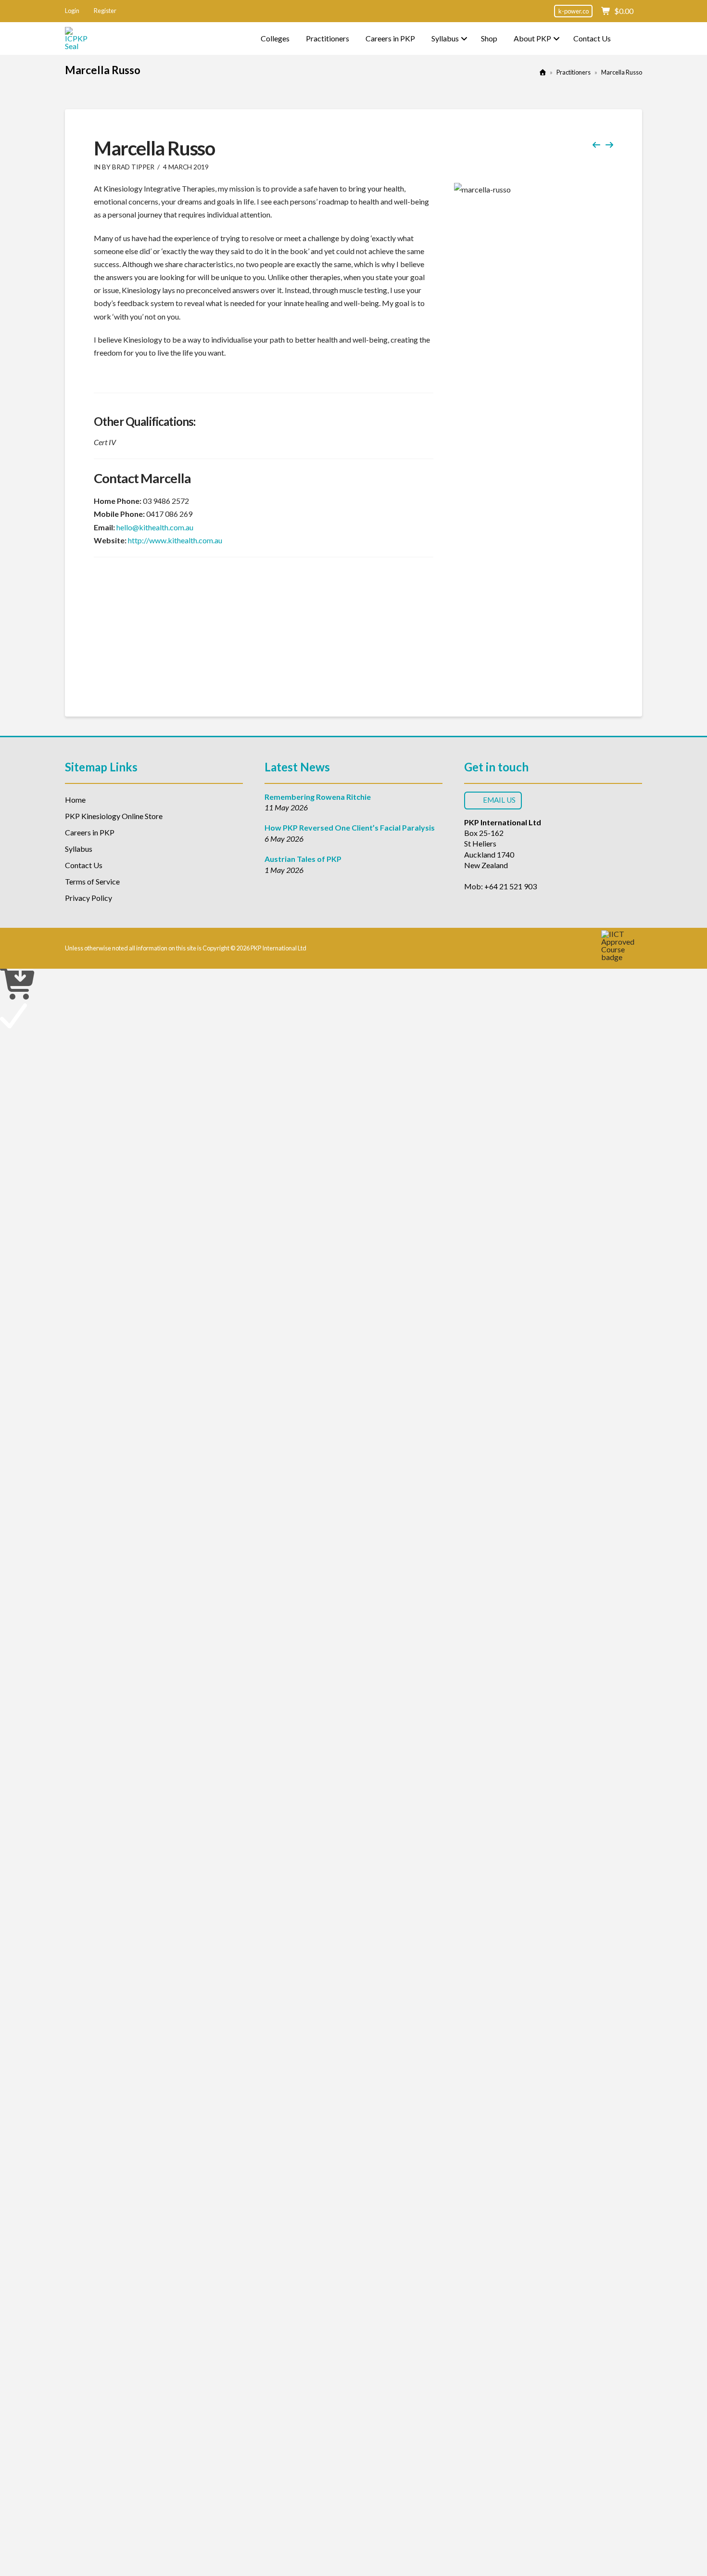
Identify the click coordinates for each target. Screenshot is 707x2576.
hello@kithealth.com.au (155, 527)
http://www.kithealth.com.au (175, 540)
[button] (72, 11)
